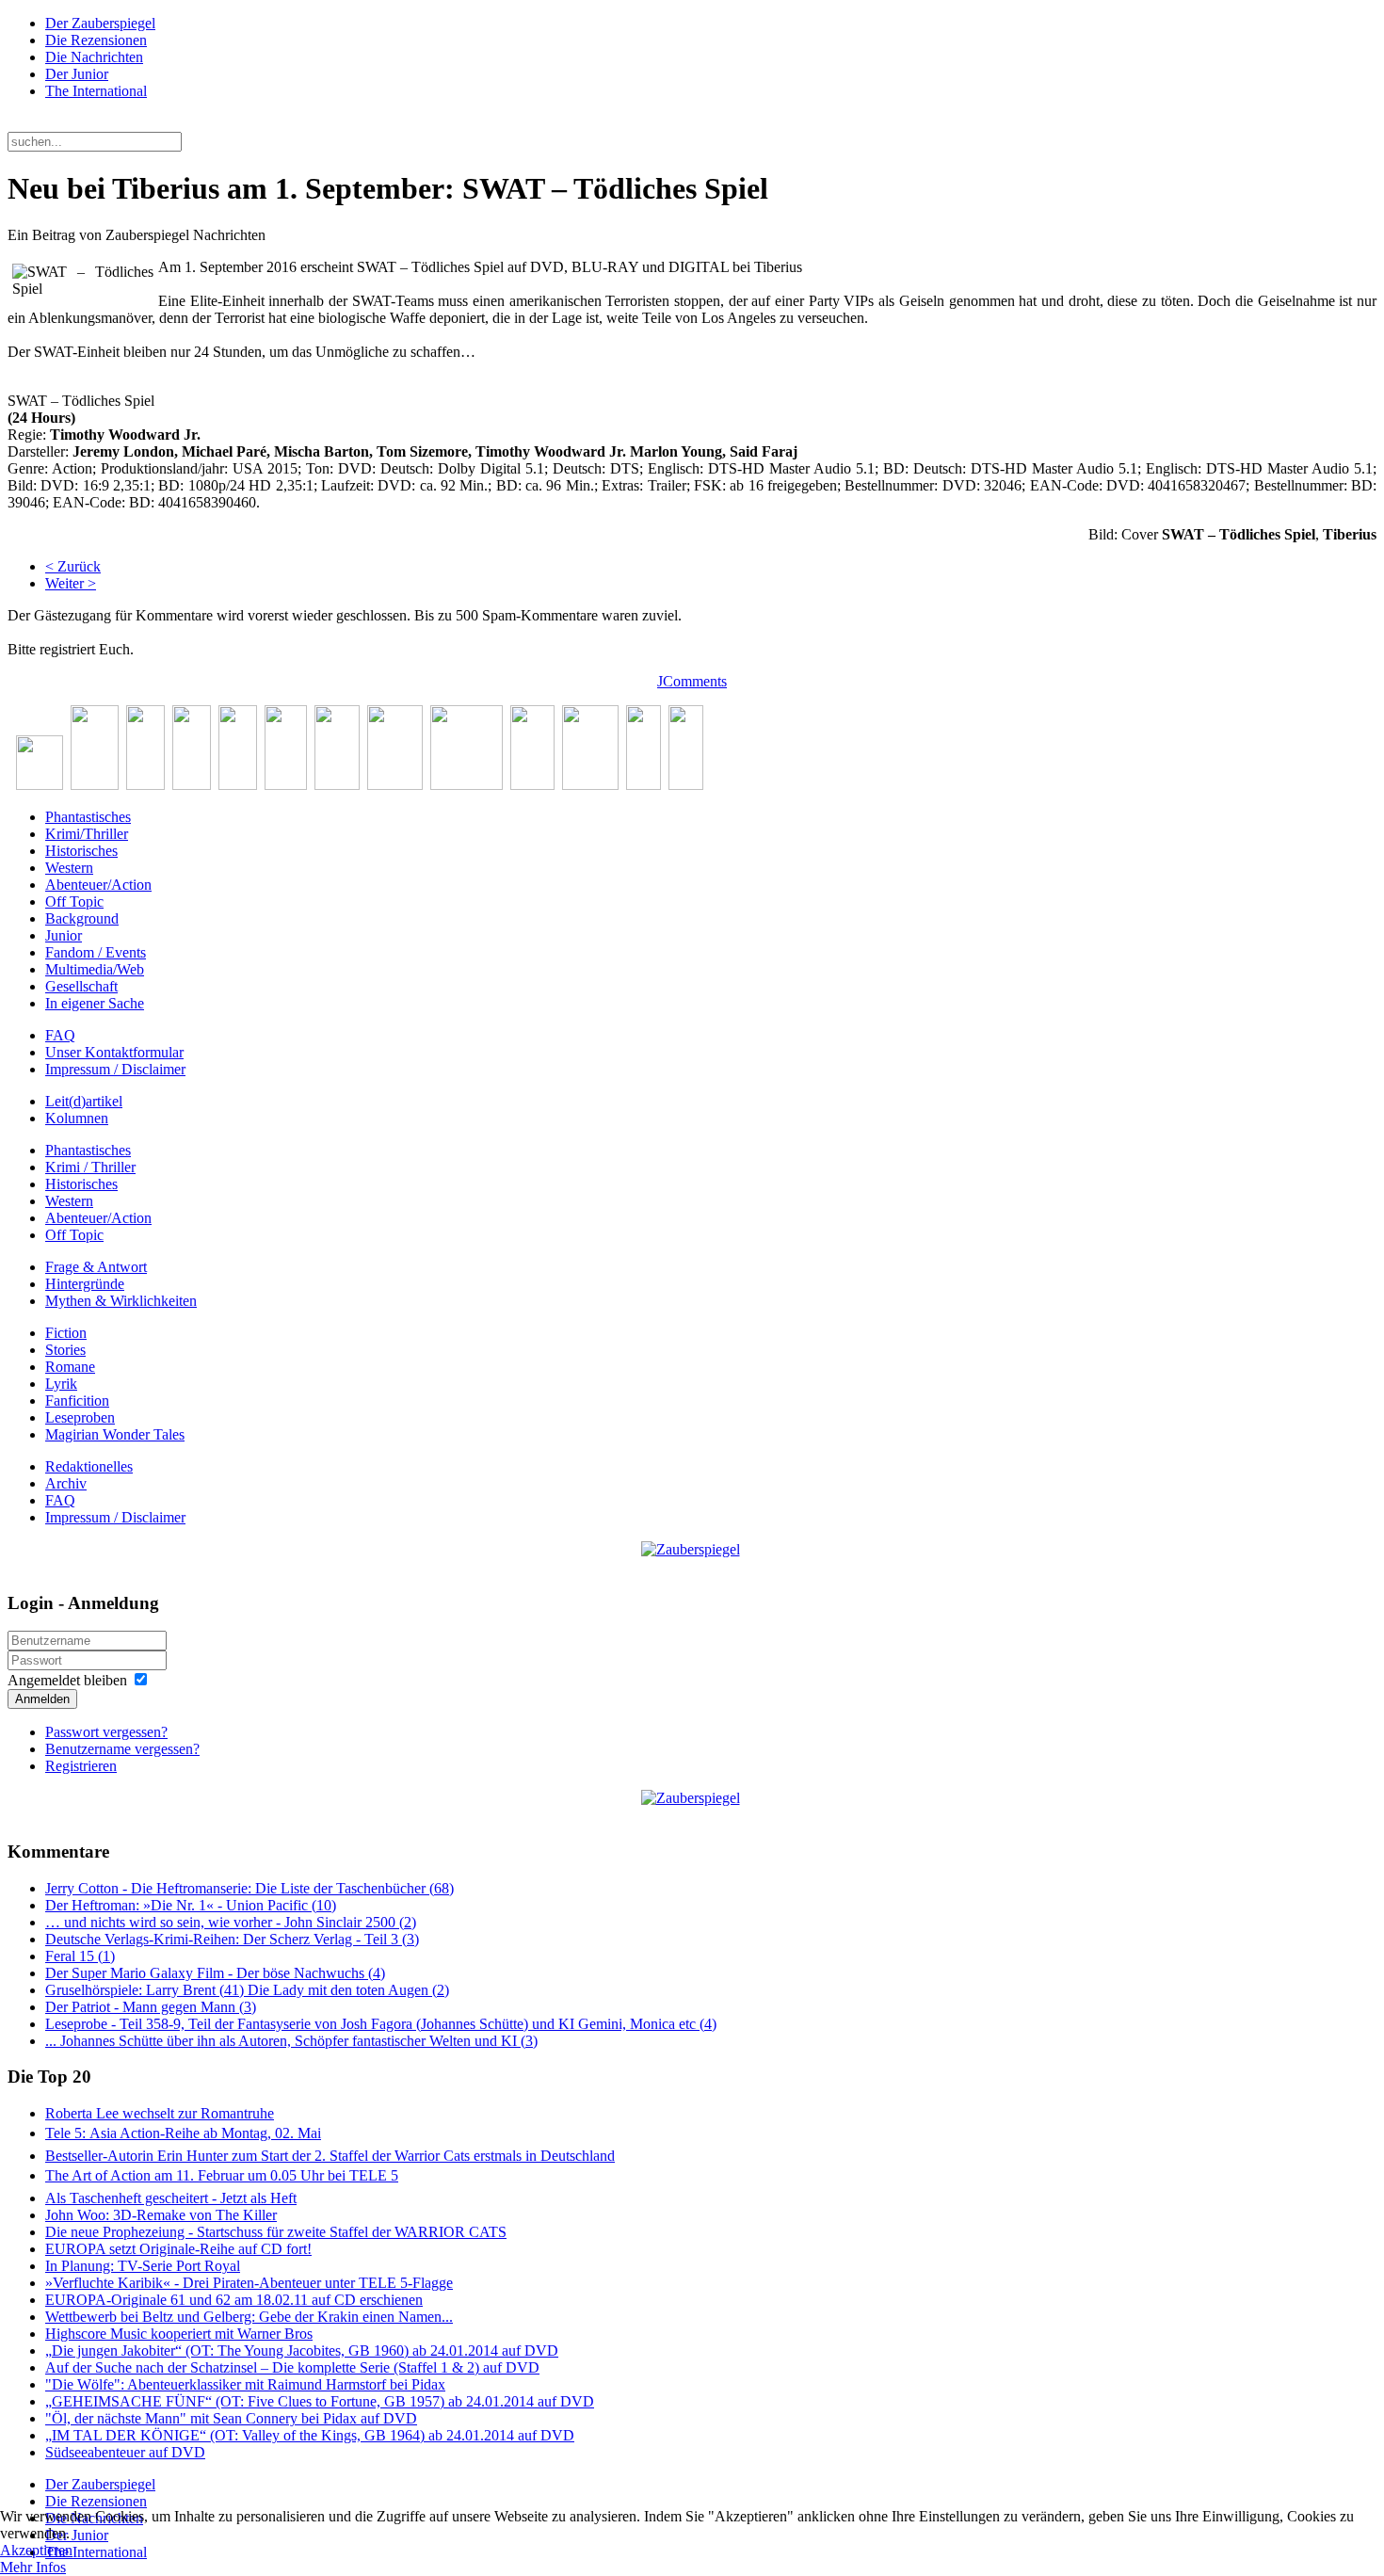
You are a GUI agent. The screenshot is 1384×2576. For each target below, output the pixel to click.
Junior (64, 935)
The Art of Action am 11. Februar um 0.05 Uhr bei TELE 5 (222, 2175)
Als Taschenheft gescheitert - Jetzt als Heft (171, 2198)
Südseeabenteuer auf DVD (125, 2452)
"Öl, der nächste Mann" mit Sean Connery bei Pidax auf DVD (231, 2418)
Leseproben (80, 1417)
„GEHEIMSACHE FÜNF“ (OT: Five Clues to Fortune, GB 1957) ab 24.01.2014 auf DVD (320, 2401)
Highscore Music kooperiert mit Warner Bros (179, 2334)
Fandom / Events (96, 952)
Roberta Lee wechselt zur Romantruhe (160, 2113)
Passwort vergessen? (106, 1732)
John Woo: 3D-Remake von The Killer (161, 2215)
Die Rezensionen (96, 40)
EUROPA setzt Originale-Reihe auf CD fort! (178, 2249)
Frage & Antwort (96, 1267)
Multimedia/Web (95, 969)
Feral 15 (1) (80, 1956)
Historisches (81, 851)
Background (82, 918)
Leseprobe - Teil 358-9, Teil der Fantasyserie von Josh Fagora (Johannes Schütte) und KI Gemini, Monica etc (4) (381, 2024)
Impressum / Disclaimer (115, 1069)
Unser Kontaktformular (114, 1052)
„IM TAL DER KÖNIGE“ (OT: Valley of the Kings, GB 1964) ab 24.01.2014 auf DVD (310, 2435)
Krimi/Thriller (87, 834)
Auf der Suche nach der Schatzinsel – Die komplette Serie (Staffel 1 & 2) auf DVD (292, 2367)
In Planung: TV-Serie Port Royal (143, 2266)
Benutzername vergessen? (122, 1749)
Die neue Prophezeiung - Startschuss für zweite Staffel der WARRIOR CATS (276, 2232)
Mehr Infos (33, 2567)
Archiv (66, 1483)
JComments (692, 681)
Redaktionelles (89, 1466)
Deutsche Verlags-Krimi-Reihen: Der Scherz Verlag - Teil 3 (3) (232, 1939)
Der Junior (77, 74)
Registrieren (81, 1766)
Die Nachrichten (94, 57)
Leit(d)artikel (84, 1101)
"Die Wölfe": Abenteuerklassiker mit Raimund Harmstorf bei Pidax (245, 2384)
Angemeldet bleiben (67, 1680)
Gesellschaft (81, 986)
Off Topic (74, 902)
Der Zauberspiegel (100, 23)
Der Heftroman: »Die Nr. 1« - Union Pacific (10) (191, 1905)
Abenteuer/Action (98, 885)
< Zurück (73, 566)
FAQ (60, 1035)
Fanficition (77, 1401)
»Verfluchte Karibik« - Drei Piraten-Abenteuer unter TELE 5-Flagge (249, 2283)
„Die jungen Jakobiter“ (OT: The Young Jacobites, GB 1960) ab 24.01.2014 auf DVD (302, 2351)
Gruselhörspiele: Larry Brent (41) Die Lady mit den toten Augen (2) (247, 1990)
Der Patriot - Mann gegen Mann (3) (151, 2007)
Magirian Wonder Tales (115, 1434)
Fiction (66, 1333)
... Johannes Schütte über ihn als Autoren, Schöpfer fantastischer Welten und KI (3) (291, 2041)
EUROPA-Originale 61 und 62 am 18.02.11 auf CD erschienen (234, 2300)
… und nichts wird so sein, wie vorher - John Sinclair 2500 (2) (231, 1922)
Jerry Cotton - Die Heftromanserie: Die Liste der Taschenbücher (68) (249, 1888)
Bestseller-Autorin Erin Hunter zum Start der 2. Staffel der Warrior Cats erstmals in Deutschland (330, 2156)
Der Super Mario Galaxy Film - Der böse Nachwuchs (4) (215, 1973)
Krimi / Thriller (90, 1167)
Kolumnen (77, 1118)
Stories (65, 1350)
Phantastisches (88, 817)
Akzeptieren (36, 2550)
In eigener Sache (95, 1003)
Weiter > (71, 583)
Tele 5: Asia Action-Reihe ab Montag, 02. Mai (183, 2133)
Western (69, 868)
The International (96, 91)
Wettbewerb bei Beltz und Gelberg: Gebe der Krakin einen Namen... (249, 2317)
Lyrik (61, 1384)
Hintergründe (85, 1284)
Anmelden (42, 1699)
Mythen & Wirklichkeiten (121, 1301)
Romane (70, 1367)
